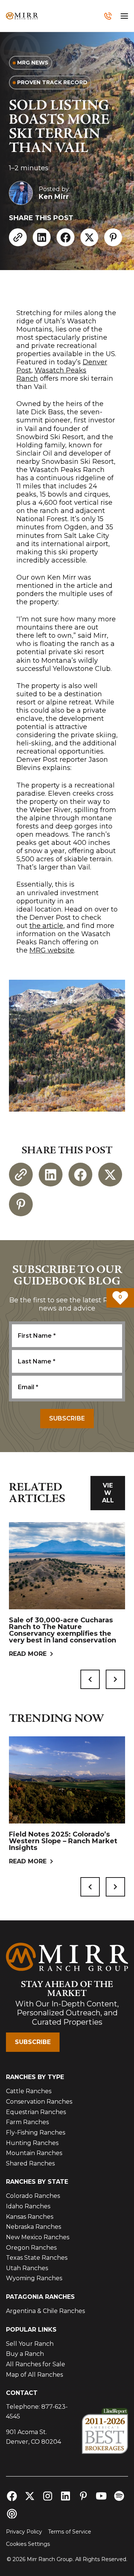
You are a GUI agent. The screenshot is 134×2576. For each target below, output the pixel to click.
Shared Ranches (30, 2163)
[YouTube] (101, 2496)
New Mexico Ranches (38, 2237)
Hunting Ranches (32, 2143)
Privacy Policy (24, 2532)
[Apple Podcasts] (12, 2514)
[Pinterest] (113, 237)
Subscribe (33, 2042)
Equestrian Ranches (36, 2112)
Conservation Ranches (39, 2102)
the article (46, 926)
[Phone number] (108, 16)
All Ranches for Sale (36, 2364)
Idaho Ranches (28, 2206)
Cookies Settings (28, 2544)
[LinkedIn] (42, 237)
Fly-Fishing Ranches (36, 2133)
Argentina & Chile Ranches (45, 2311)
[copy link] (18, 237)
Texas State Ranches (37, 2258)
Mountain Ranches (34, 2153)
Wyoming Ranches (34, 2278)
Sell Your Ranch (30, 2344)
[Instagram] (48, 2496)
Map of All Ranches (34, 2375)
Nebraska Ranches (33, 2227)
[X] (89, 237)
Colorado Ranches (33, 2196)
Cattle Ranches (29, 2091)
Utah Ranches (27, 2268)
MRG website (52, 950)
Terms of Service (70, 2532)
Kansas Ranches (30, 2217)
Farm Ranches (27, 2122)
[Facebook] (66, 237)
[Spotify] (119, 2496)
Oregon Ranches (31, 2248)
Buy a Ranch (25, 2354)
